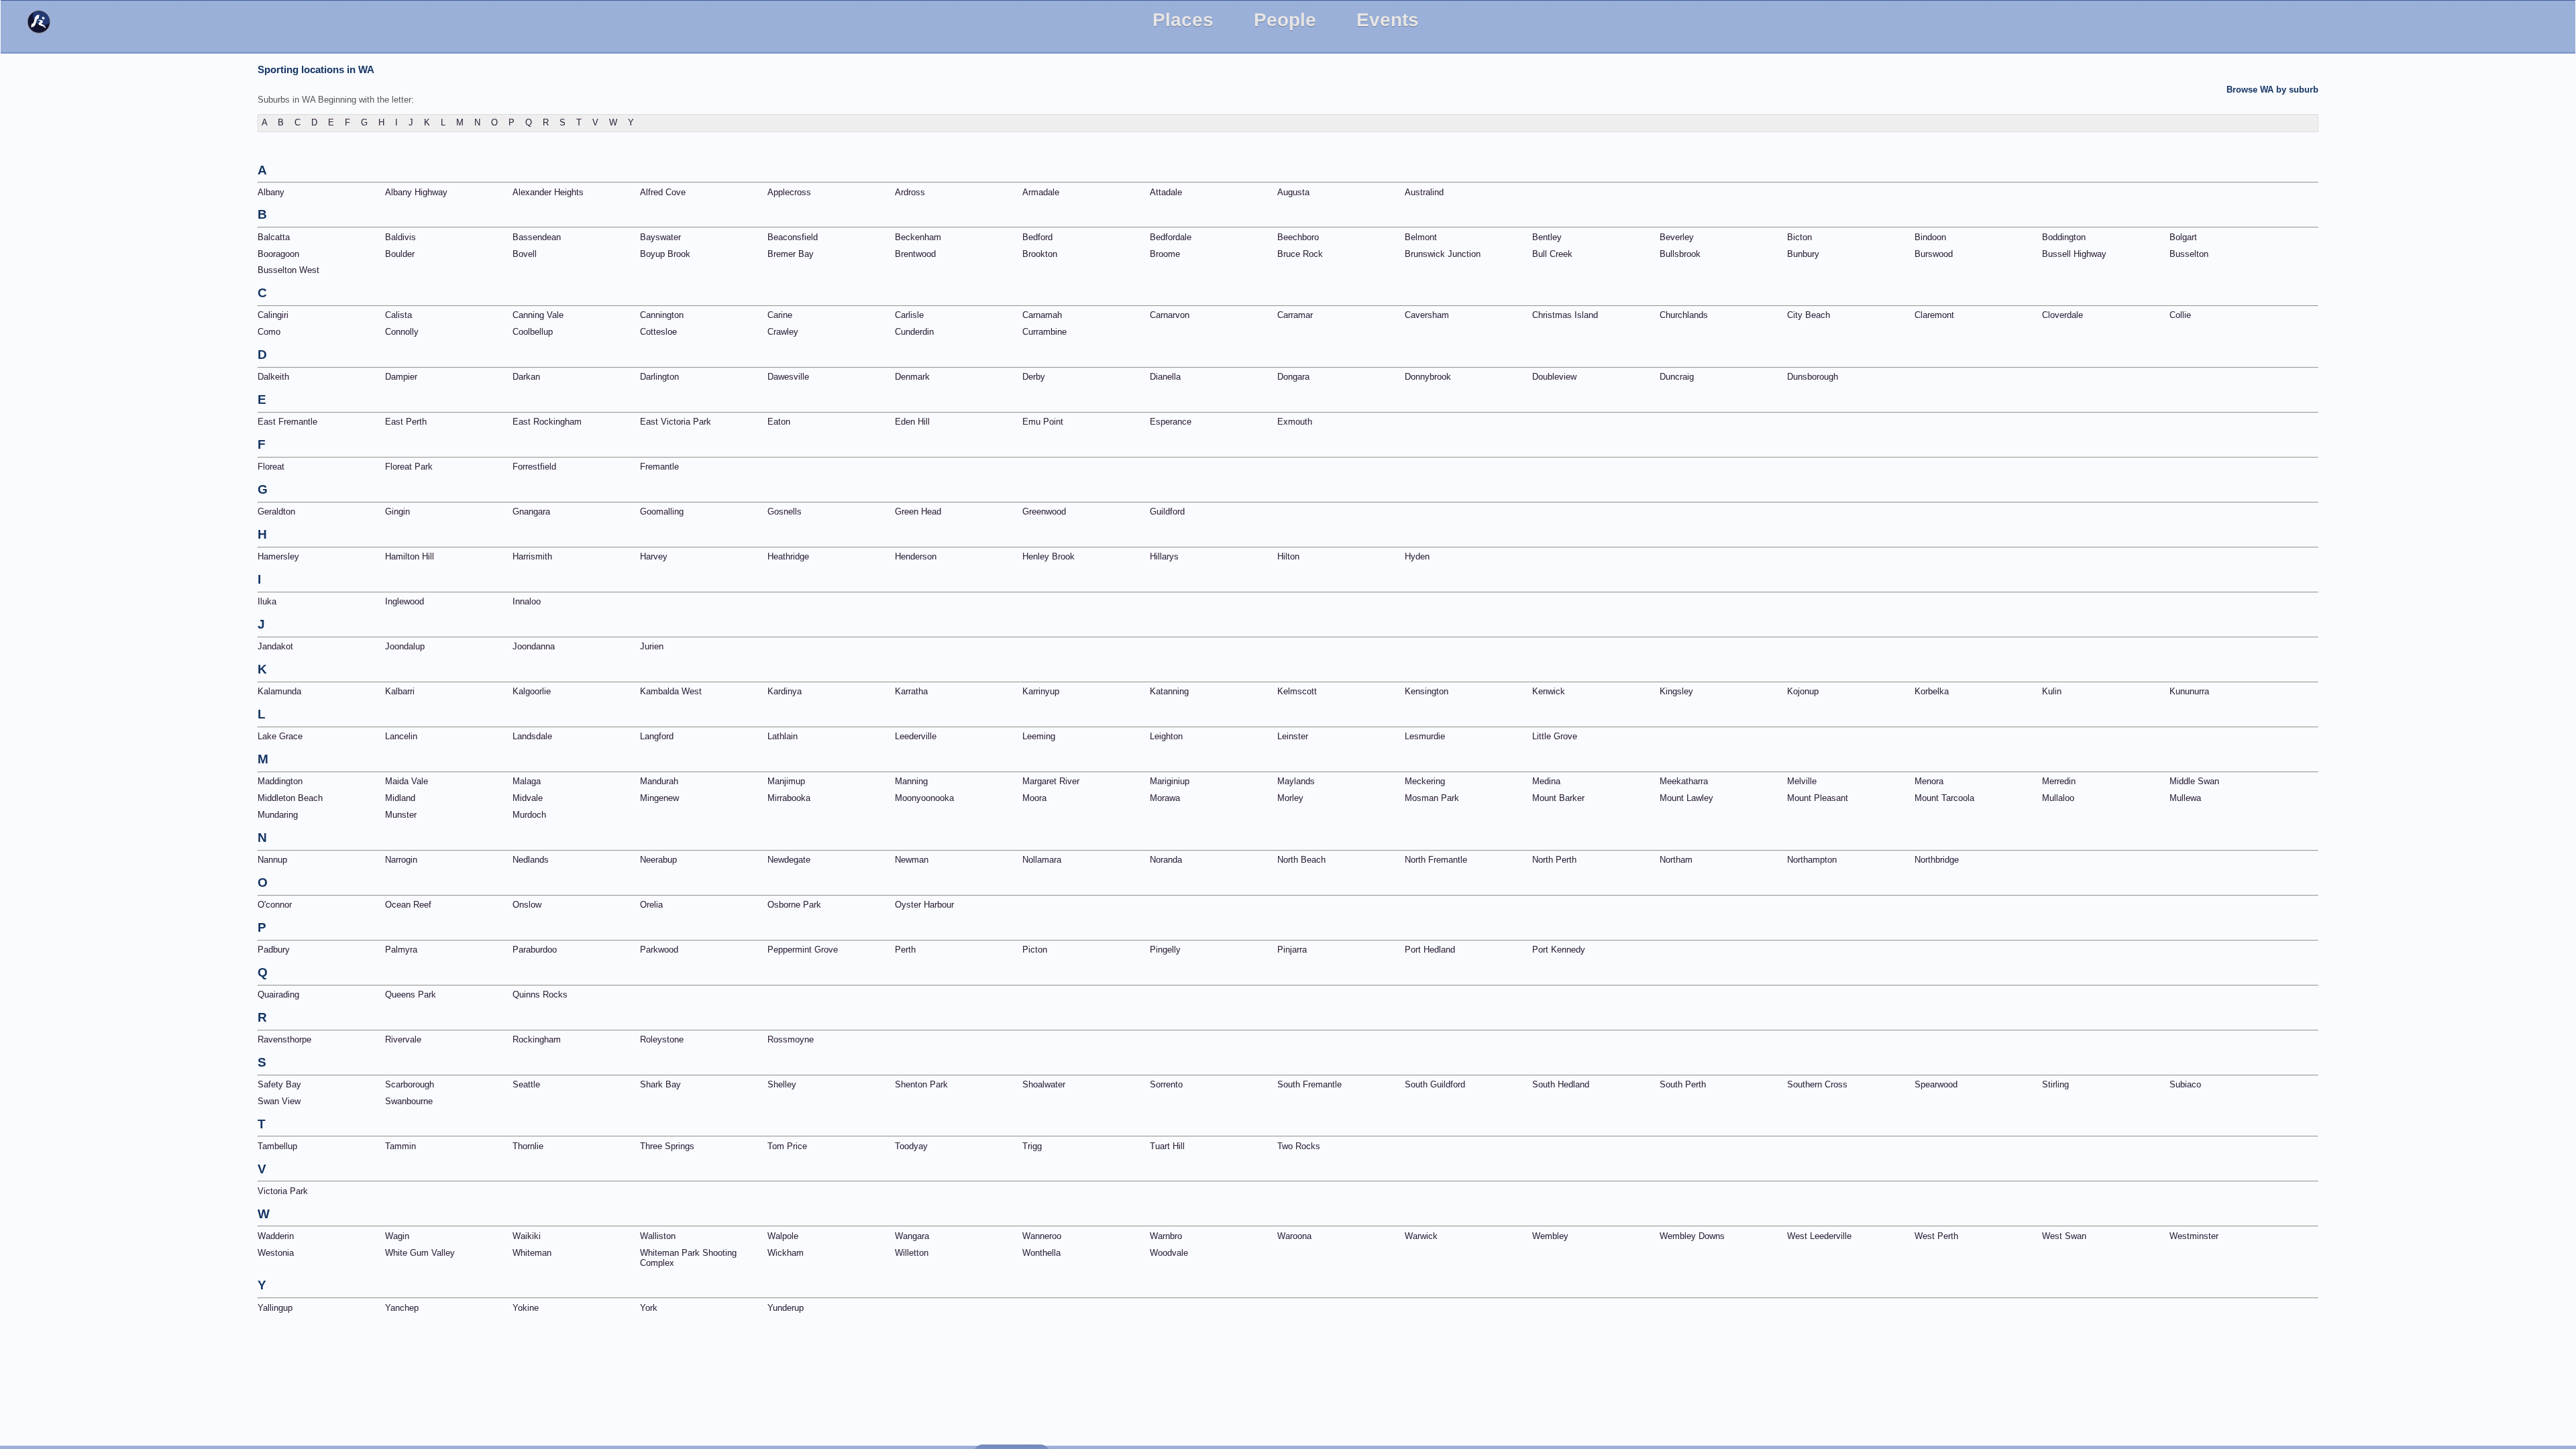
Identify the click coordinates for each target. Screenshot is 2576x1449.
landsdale (532, 736)
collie (2180, 315)
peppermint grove (803, 950)
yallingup (275, 1308)
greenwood (1044, 512)
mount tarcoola (1944, 798)
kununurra (2189, 691)
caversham (1427, 315)
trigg (1032, 1146)
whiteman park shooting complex (688, 1258)
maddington (280, 781)
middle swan (2194, 781)
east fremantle (287, 422)
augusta (1293, 192)
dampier (401, 377)
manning (911, 781)
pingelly (1165, 950)
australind (1424, 192)
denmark (912, 377)
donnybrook (1428, 377)
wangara (912, 1236)
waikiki (527, 1236)
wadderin (276, 1236)
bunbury (1803, 254)
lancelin (401, 736)
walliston (658, 1236)
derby (1034, 377)
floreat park (409, 467)
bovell (525, 254)
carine (780, 315)
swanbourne (409, 1101)
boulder (400, 254)
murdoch (529, 815)
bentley (1547, 237)
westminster (2194, 1236)
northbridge (1937, 860)
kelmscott (1297, 691)
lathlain (783, 736)
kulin (2052, 691)
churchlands (1684, 315)
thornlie (528, 1146)
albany (271, 192)
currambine (1044, 332)
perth (905, 950)
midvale (528, 798)
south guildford (1435, 1084)
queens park (411, 995)
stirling (2055, 1084)
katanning (1169, 691)
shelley (782, 1084)
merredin (2059, 781)
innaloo (527, 601)
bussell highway (2074, 254)
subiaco (2185, 1084)
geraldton (276, 512)
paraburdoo (535, 950)
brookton (1040, 254)
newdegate (789, 860)
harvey (654, 556)
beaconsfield (793, 237)
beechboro (1298, 237)
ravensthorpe (284, 1039)
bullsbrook (1680, 254)
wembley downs (1692, 1236)
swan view (279, 1101)
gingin (397, 512)
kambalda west (671, 691)
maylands (1296, 781)
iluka (267, 601)
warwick (1421, 1236)
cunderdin (914, 332)
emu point (1043, 422)
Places (1183, 20)
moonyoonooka (924, 798)
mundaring (278, 815)
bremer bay (791, 254)
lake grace (280, 736)
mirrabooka (789, 798)
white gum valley (420, 1253)
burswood (1934, 254)
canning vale (538, 315)
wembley (1550, 1236)
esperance (1171, 422)
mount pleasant (1818, 798)
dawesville (788, 377)
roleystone (662, 1039)
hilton (1288, 556)
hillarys (1164, 556)
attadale (1166, 192)
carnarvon (1170, 315)
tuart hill (1167, 1146)
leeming (1039, 736)
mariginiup (1170, 781)
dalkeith (273, 377)
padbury (274, 950)
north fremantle (1436, 860)
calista (398, 315)
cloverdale (2062, 315)
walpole (783, 1236)
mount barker (1558, 798)
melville (1802, 781)
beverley (1677, 237)
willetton (912, 1253)
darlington (659, 377)
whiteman (532, 1253)
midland (400, 798)
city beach (1809, 315)
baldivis (400, 237)
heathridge (788, 556)
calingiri (273, 315)
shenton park (921, 1084)
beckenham (918, 237)
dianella (1165, 377)
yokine (526, 1308)
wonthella (1041, 1253)
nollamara (1042, 860)
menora (1929, 781)
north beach (1301, 860)
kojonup (1803, 691)
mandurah (659, 781)
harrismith (532, 556)
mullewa (2185, 798)
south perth (1683, 1084)
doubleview (1554, 377)
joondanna (534, 646)
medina (1546, 781)
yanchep (402, 1308)
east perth (406, 422)
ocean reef (408, 905)
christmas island (1565, 315)
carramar (1295, 315)
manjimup (786, 781)
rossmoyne (791, 1039)
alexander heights (548, 192)
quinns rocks (540, 995)
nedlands (531, 860)
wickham (786, 1253)
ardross (910, 192)
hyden (1417, 556)
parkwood (659, 950)
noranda (1166, 860)
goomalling (662, 512)
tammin (400, 1146)
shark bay (660, 1084)
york (649, 1308)
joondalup (405, 646)
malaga (527, 781)
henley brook (1049, 556)
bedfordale (1171, 237)
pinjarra (1292, 950)
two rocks (1299, 1146)
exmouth (1295, 422)
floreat (271, 467)
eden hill (912, 422)
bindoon (1930, 237)
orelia (651, 905)
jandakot (275, 646)
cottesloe (658, 332)
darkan (526, 377)
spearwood (1936, 1084)
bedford (1037, 237)
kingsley (1676, 691)
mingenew (659, 798)
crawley (783, 332)
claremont (1934, 315)
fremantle (659, 467)
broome (1165, 254)
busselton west (288, 270)
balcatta (274, 237)
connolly (402, 332)
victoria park (283, 1191)
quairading (278, 995)
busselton (2189, 254)
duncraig (1677, 377)
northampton (1812, 860)
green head (918, 512)
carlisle (909, 315)
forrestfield (534, 467)
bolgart (2183, 237)
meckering (1425, 781)
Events (1388, 20)
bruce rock (1300, 254)
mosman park (1432, 798)
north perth (1554, 860)
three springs (667, 1146)
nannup (272, 860)
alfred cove (663, 192)
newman (912, 860)
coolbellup (533, 332)
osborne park (794, 905)
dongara (1293, 377)
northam (1676, 860)
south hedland (1561, 1084)
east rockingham (547, 422)
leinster (1293, 736)
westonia (276, 1253)
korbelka (1932, 691)
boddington (2064, 237)
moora (1034, 798)
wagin (397, 1236)
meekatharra (1684, 781)
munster (401, 815)
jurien (652, 646)
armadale (1041, 192)
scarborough (410, 1084)
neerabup (658, 860)
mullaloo (2058, 798)
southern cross (1817, 1084)
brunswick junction (1443, 254)
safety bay (279, 1084)
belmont (1421, 237)
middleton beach (290, 798)
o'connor (275, 905)
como (269, 332)
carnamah (1042, 315)
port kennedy (1559, 950)
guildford (1167, 512)
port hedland (1430, 950)
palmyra (401, 950)
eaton (779, 422)
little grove (1555, 736)
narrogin (401, 860)
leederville (916, 736)
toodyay (911, 1146)
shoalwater (1044, 1084)
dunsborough (1813, 377)
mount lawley (1686, 798)
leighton (1166, 736)
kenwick (1549, 691)
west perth (1936, 1236)
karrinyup (1041, 691)
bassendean (537, 237)
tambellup (277, 1146)
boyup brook (665, 254)
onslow (527, 905)
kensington (1427, 691)
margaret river (1051, 781)
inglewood (405, 601)
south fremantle (1309, 1084)
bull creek (1552, 254)
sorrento (1166, 1084)
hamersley (278, 556)
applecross (789, 192)
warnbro (1166, 1236)
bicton (1800, 237)
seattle (526, 1084)
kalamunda (279, 691)
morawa (1165, 798)
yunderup (786, 1308)
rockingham (537, 1039)
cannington (662, 315)
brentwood (915, 254)
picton (1035, 950)
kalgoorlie (532, 691)
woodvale (1169, 1253)
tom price (787, 1146)
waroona (1294, 1236)
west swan (2064, 1236)
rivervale (403, 1039)
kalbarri (400, 691)
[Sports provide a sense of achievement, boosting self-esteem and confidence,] (50, 23)
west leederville (1819, 1236)
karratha (911, 691)
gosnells (785, 512)
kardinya (785, 691)
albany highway (416, 192)
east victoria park (676, 422)
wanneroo (1042, 1236)
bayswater (660, 237)
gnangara (531, 512)
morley (1290, 798)
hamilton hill (410, 556)
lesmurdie (1425, 736)
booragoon (278, 254)
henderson (916, 556)
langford (657, 736)
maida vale (407, 781)
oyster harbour (924, 905)
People (1285, 20)
